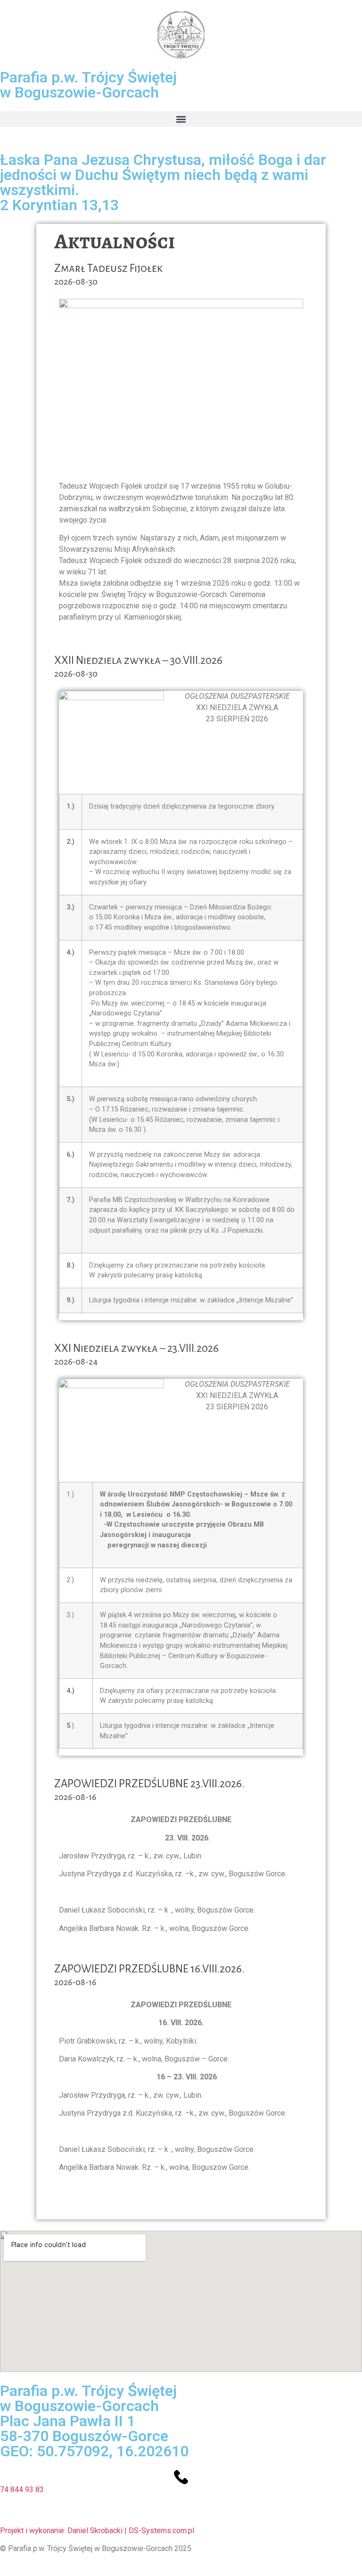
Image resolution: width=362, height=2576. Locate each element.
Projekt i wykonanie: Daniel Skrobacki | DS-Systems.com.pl (97, 2531)
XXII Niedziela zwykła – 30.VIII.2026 (138, 660)
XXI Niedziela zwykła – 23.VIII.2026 (136, 1348)
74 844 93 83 (22, 2490)
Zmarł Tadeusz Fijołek (108, 268)
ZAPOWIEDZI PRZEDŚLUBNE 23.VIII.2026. (149, 1784)
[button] (181, 119)
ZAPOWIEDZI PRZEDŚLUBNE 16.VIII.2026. (149, 1969)
